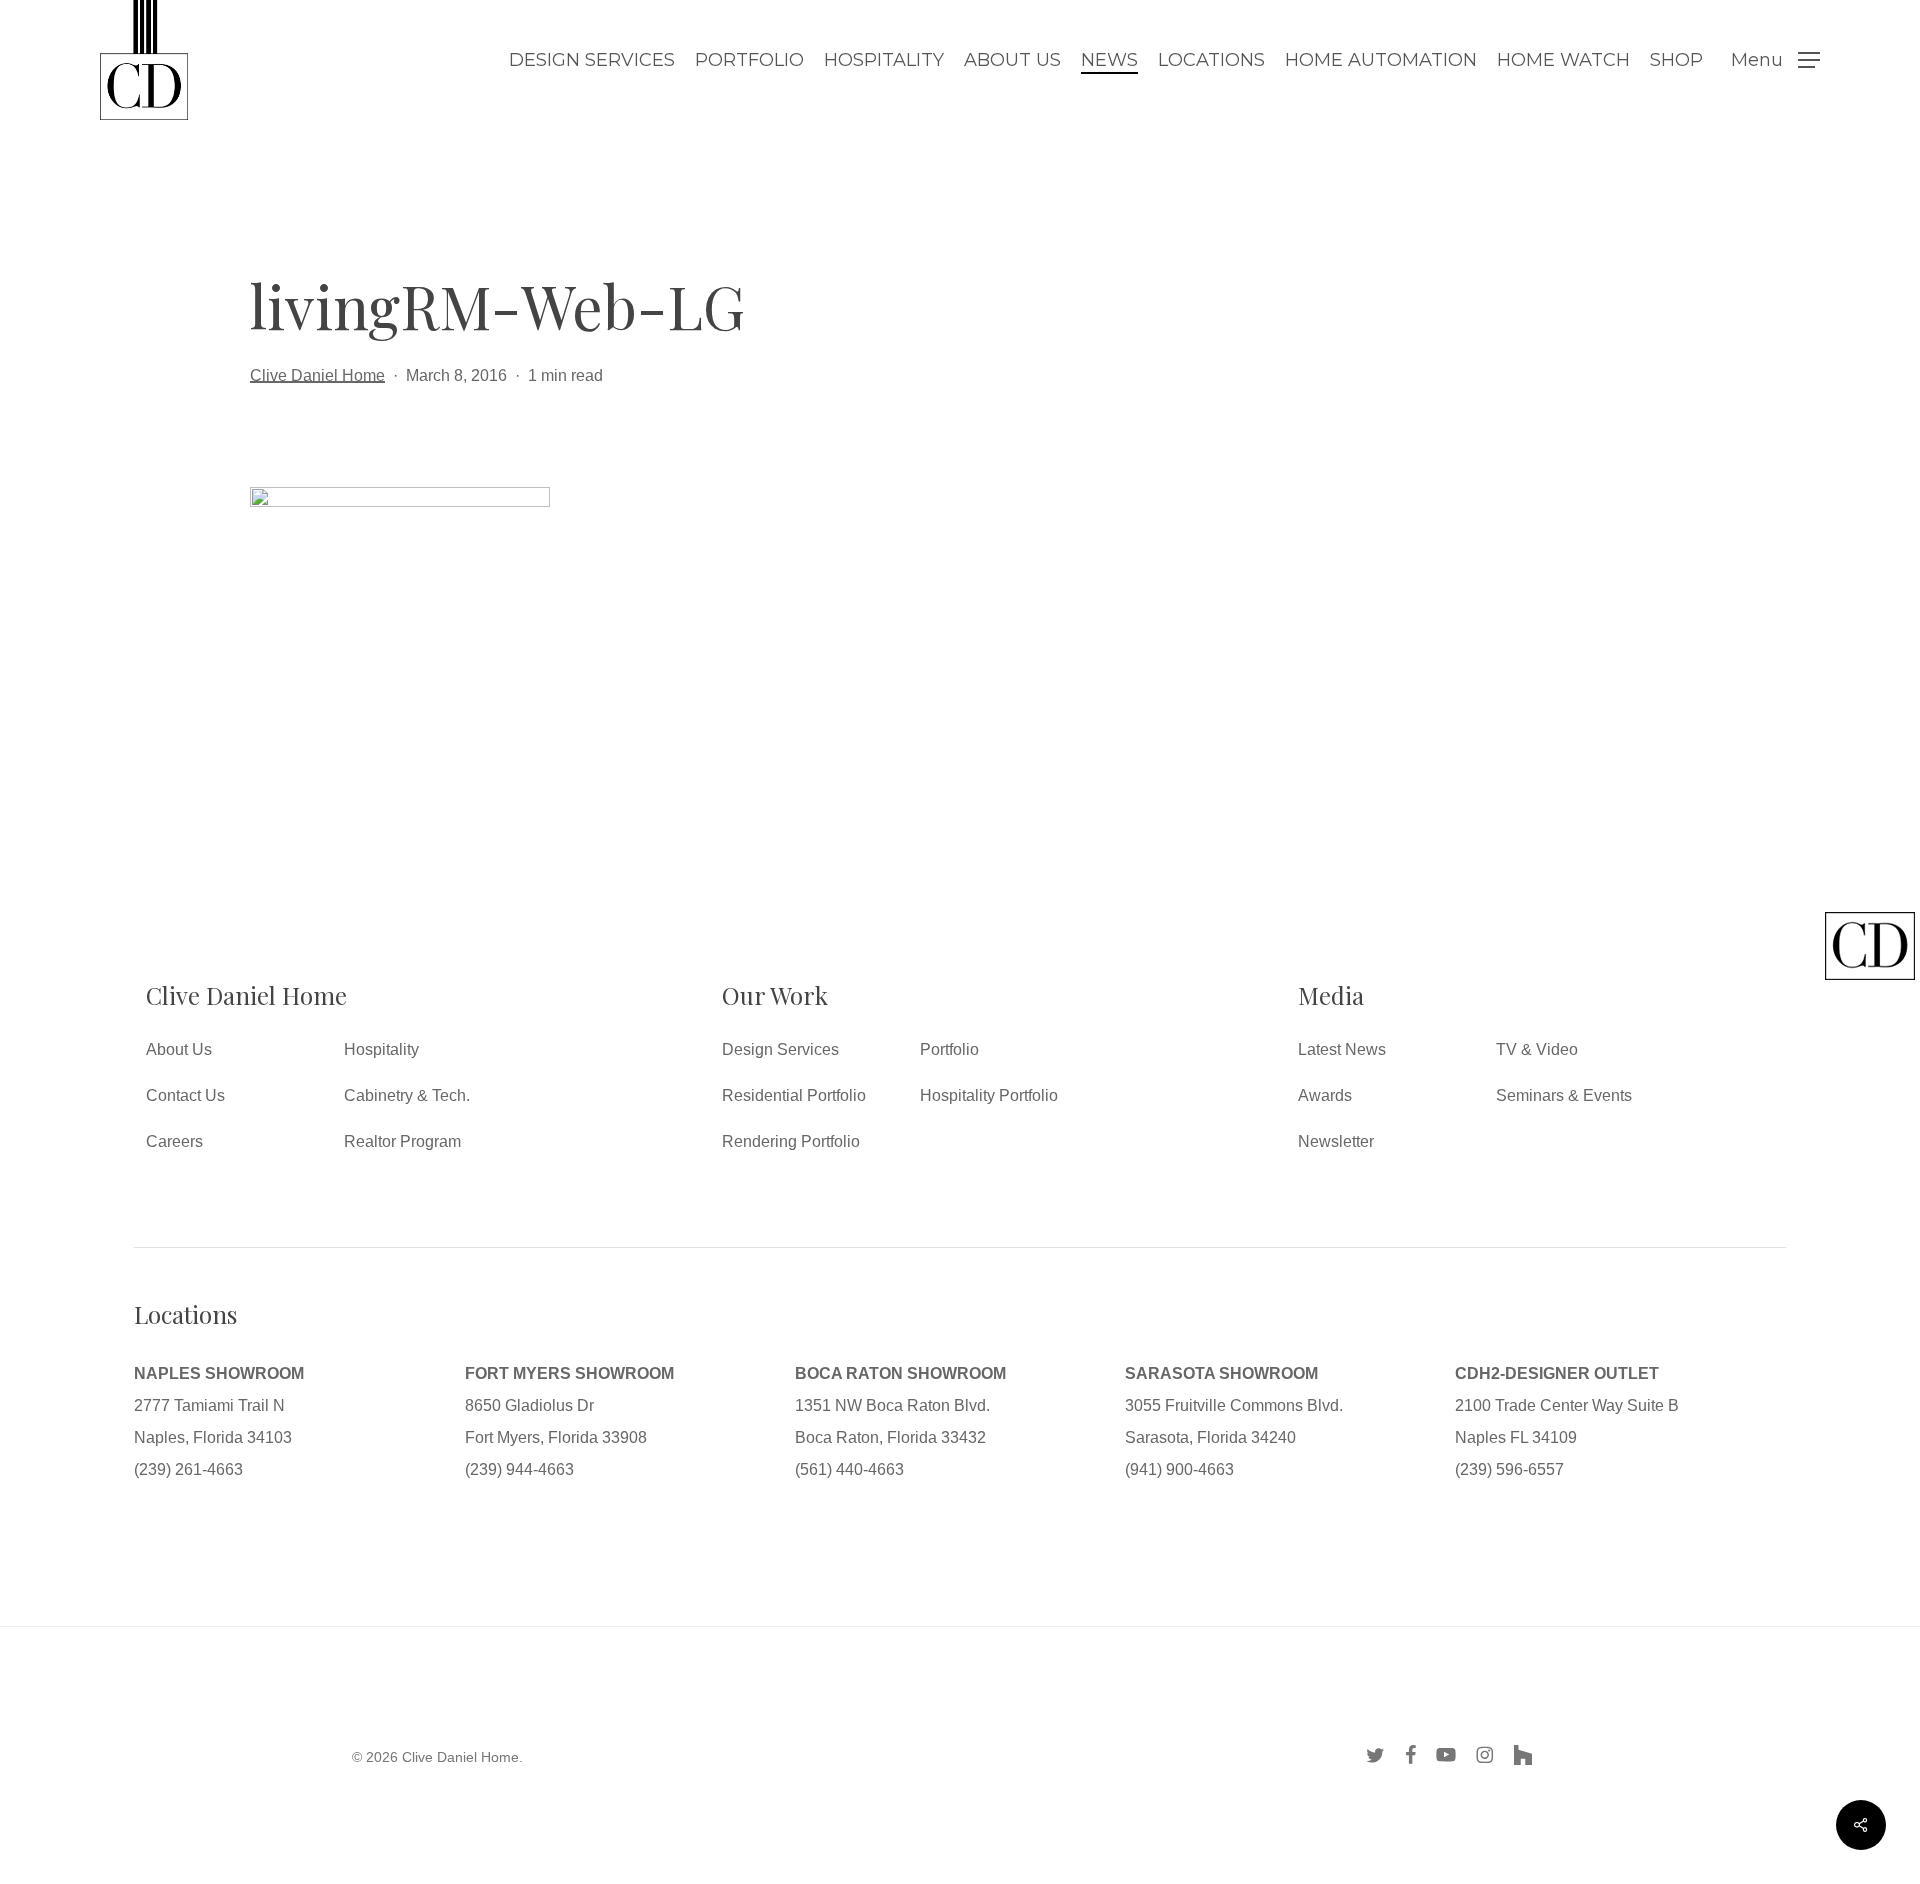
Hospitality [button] (381, 1049)
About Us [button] (179, 1049)
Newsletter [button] (1336, 1141)
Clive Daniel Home (317, 375)
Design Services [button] (780, 1049)
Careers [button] (174, 1141)
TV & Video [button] (1537, 1049)
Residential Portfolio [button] (794, 1095)
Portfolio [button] (949, 1049)
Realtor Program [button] (402, 1141)
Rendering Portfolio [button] (791, 1141)
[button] (1775, 60)
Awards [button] (1325, 1095)
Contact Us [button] (185, 1095)
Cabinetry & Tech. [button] (407, 1095)
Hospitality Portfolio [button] (989, 1095)
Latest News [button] (1342, 1049)
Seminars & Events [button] (1564, 1095)
